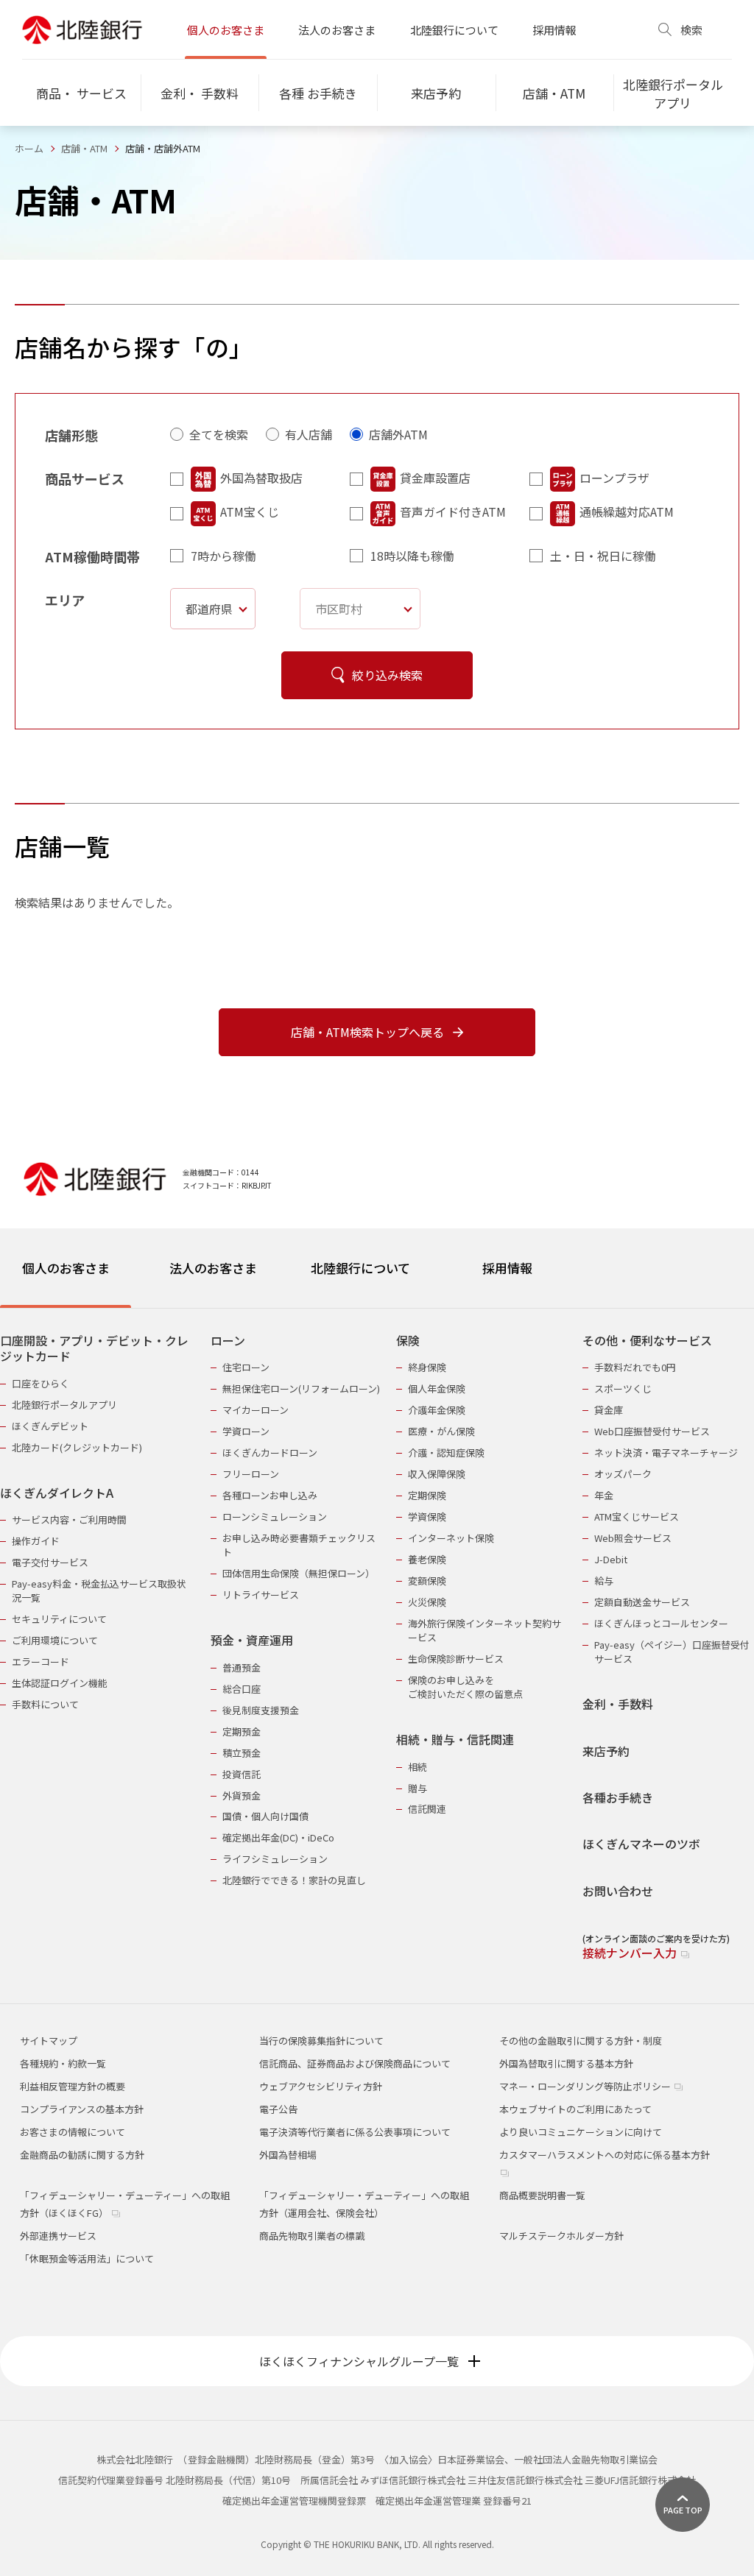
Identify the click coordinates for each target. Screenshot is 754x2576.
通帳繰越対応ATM (627, 512)
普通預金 (242, 1667)
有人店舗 (309, 434)
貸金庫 (609, 1410)
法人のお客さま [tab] (213, 1268)
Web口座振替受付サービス (652, 1431)
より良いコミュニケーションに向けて (581, 2132)
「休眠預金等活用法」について (87, 2258)
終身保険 (427, 1367)
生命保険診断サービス (456, 1659)
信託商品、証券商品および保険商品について (355, 2063)
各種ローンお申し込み (270, 1495)
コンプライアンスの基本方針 (82, 2109)
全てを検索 (219, 434)
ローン (228, 1341)
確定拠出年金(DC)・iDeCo (278, 1837)
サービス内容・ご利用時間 (69, 1519)
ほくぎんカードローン (270, 1452)
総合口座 (242, 1689)
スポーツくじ (623, 1388)
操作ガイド (36, 1541)
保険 (408, 1341)
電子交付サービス (50, 1562)
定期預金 (242, 1731)
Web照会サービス (633, 1538)
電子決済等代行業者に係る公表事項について (355, 2132)
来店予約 (606, 1751)
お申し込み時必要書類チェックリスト (299, 1545)
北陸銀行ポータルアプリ (64, 1405)
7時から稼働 (223, 556)
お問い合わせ (618, 1891)
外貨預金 (242, 1795)
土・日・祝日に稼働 (603, 556)
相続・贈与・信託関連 (455, 1740)
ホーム (29, 148)
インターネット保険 (451, 1538)
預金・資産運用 (252, 1640)
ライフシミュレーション (275, 1859)
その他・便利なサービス (647, 1341)
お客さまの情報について (73, 2132)
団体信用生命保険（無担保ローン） (299, 1573)
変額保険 (427, 1581)
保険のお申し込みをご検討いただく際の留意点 (465, 1687)
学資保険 (427, 1517)
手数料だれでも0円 (635, 1367)
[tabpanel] (377, 1638)
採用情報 (554, 30)
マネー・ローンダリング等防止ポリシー (586, 2086)
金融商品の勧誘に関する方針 (82, 2155)
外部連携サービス (58, 2236)
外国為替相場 (288, 2155)
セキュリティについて (59, 1619)
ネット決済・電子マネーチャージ (666, 1452)
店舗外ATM (398, 434)
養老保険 (427, 1559)
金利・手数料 (618, 1704)
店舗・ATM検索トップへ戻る (367, 1032)
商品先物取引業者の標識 (312, 2236)
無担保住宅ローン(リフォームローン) (301, 1388)
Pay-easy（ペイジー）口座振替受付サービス (672, 1652)
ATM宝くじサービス (637, 1517)
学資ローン (246, 1431)
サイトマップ (49, 2041)
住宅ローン (246, 1367)
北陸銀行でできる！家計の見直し (294, 1880)
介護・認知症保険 (446, 1452)
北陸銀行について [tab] (360, 1268)
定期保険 (427, 1495)
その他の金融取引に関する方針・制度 (581, 2041)
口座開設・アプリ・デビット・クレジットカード (94, 1349)
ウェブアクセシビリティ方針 (321, 2086)
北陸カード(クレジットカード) (77, 1447)
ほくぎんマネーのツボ (641, 1844)
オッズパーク (623, 1474)
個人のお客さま (226, 30)
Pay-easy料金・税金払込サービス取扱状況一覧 (99, 1590)
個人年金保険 (437, 1388)
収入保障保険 (437, 1474)
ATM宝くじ (250, 512)
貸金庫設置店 (435, 478)
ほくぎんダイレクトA (57, 1493)
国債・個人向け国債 (265, 1816)
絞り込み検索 (387, 675)
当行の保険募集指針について (321, 2041)
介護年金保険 (437, 1410)
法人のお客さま (337, 30)
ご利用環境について (55, 1640)
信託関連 (427, 1809)
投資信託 (242, 1774)
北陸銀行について (454, 30)
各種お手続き (618, 1798)
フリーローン (251, 1474)
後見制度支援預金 (261, 1710)
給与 (604, 1581)
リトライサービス (261, 1595)
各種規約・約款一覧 (63, 2063)
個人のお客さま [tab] (66, 1268)
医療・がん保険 (441, 1431)
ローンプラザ (614, 478)
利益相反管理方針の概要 (73, 2086)
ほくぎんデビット (50, 1426)
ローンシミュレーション (275, 1517)
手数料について (45, 1704)
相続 (417, 1767)
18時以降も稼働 (412, 556)
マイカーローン (256, 1410)
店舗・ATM (84, 148)
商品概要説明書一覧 (542, 2195)
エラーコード (40, 1662)
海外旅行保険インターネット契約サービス (485, 1630)
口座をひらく (40, 1383)
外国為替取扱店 (261, 478)
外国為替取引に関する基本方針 (566, 2063)
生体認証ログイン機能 (60, 1683)
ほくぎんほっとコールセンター (661, 1623)
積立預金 (242, 1753)
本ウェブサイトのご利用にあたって (575, 2109)
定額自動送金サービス (642, 1602)
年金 (604, 1495)
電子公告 (278, 2109)
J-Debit (611, 1559)
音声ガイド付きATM (453, 512)
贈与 (417, 1788)
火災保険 (427, 1602)
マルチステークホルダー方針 (561, 2236)
